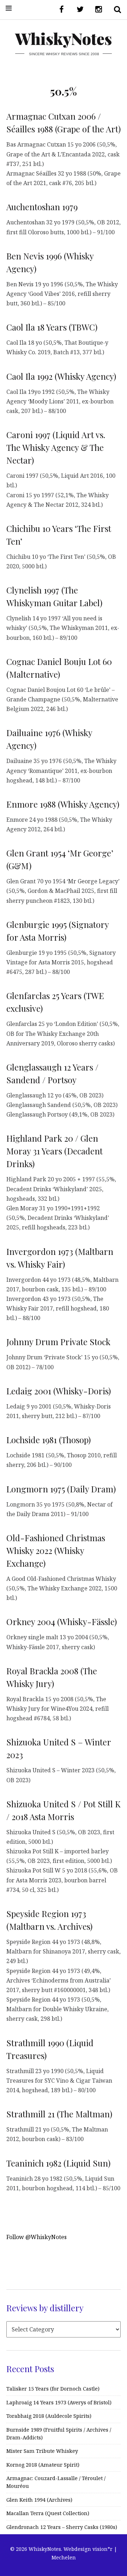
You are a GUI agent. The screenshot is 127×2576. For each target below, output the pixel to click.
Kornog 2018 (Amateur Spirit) (43, 2465)
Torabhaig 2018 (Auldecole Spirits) (49, 2416)
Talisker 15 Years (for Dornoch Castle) (53, 2389)
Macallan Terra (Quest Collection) (48, 2513)
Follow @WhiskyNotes (37, 2237)
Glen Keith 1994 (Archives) (39, 2500)
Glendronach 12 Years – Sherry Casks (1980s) (62, 2527)
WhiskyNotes (64, 38)
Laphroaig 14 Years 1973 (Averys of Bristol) (59, 2402)
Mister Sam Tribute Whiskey (42, 2451)
